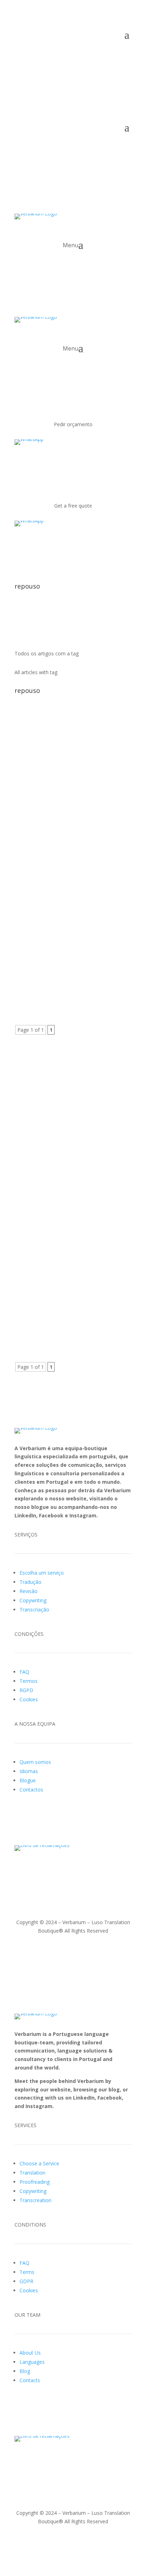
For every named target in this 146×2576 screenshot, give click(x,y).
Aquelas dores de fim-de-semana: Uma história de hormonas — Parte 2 (72, 752)
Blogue (28, 1780)
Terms (27, 2272)
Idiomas (29, 1771)
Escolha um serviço (42, 1573)
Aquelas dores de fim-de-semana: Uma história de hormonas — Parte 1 (72, 898)
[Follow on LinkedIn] (20, 56)
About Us (30, 2353)
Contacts (30, 2380)
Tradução (30, 1582)
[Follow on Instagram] (49, 56)
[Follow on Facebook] (34, 56)
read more (34, 839)
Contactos (31, 1790)
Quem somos (35, 1762)
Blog (25, 2371)
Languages (32, 2362)
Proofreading (35, 2182)
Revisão (29, 1591)
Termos (29, 1681)
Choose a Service (39, 2163)
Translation (32, 2173)
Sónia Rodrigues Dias (53, 761)
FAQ (24, 1672)
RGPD (26, 1690)
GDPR (26, 2281)
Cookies (29, 1699)
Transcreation (35, 2200)
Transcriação (34, 1610)
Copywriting (33, 1600)
